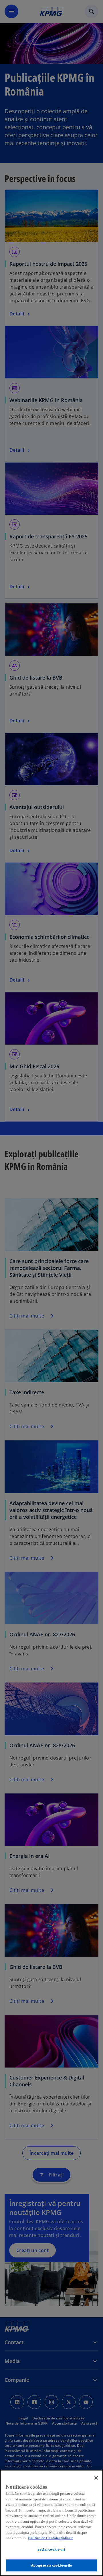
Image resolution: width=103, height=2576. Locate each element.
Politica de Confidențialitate (51, 2538)
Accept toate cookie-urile (51, 2565)
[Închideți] (96, 2478)
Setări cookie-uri (51, 2549)
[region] (51, 2523)
